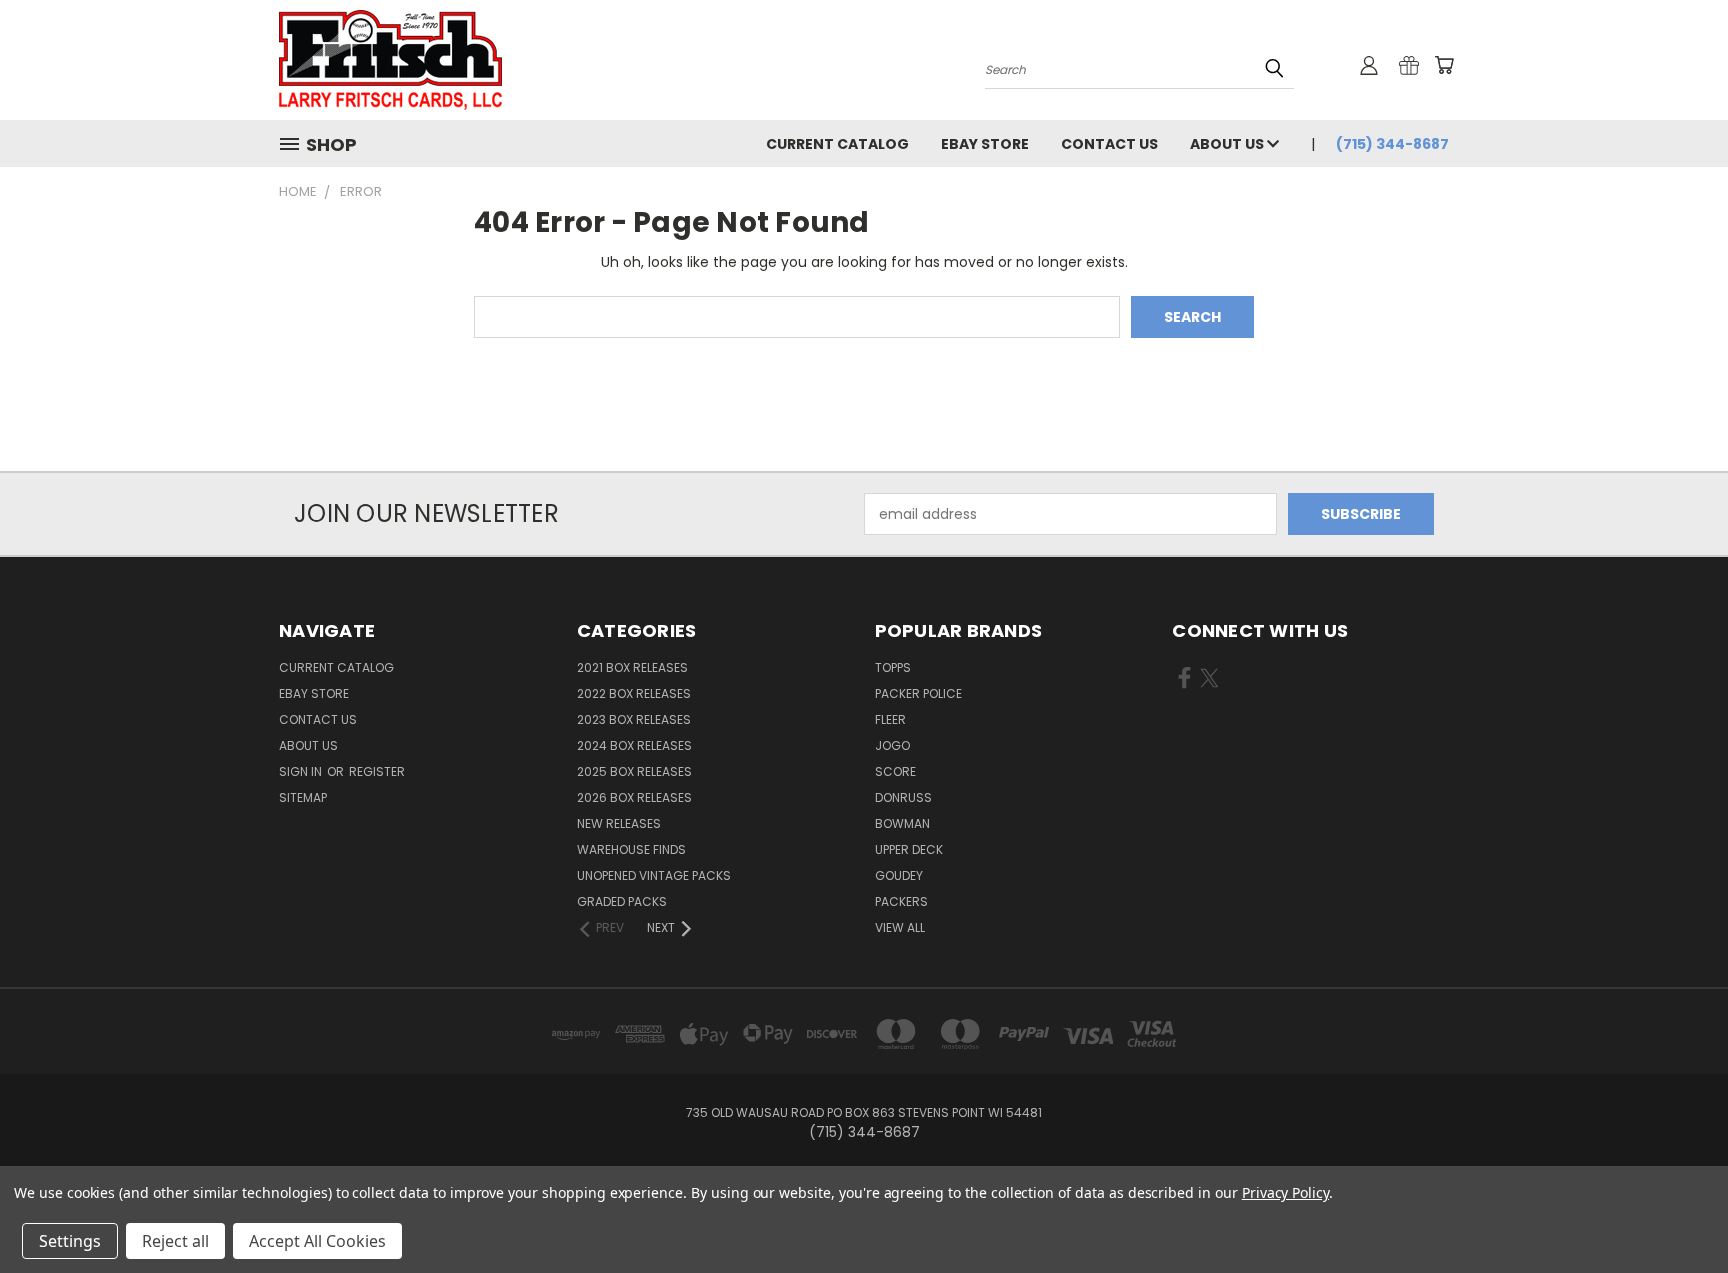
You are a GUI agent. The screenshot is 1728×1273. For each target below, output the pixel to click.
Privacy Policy (1285, 1192)
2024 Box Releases (634, 745)
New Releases (619, 823)
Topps (893, 667)
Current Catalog (837, 144)
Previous (1675, 1210)
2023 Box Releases (634, 719)
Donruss (903, 797)
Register (377, 771)
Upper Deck (909, 849)
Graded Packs (622, 901)
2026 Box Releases (634, 797)
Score (895, 771)
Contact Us (1109, 144)
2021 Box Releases (632, 667)
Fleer (890, 719)
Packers (901, 901)
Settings (70, 1241)
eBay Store (985, 144)
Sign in (302, 771)
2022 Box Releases (634, 693)
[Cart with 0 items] (1444, 65)
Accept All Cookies (317, 1241)
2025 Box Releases (634, 771)
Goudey (899, 875)
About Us (1228, 144)
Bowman (902, 823)
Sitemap (303, 797)
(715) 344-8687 (1392, 144)
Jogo (892, 745)
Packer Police (918, 693)
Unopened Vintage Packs (654, 875)
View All (900, 927)
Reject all (175, 1241)
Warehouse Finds (631, 849)
